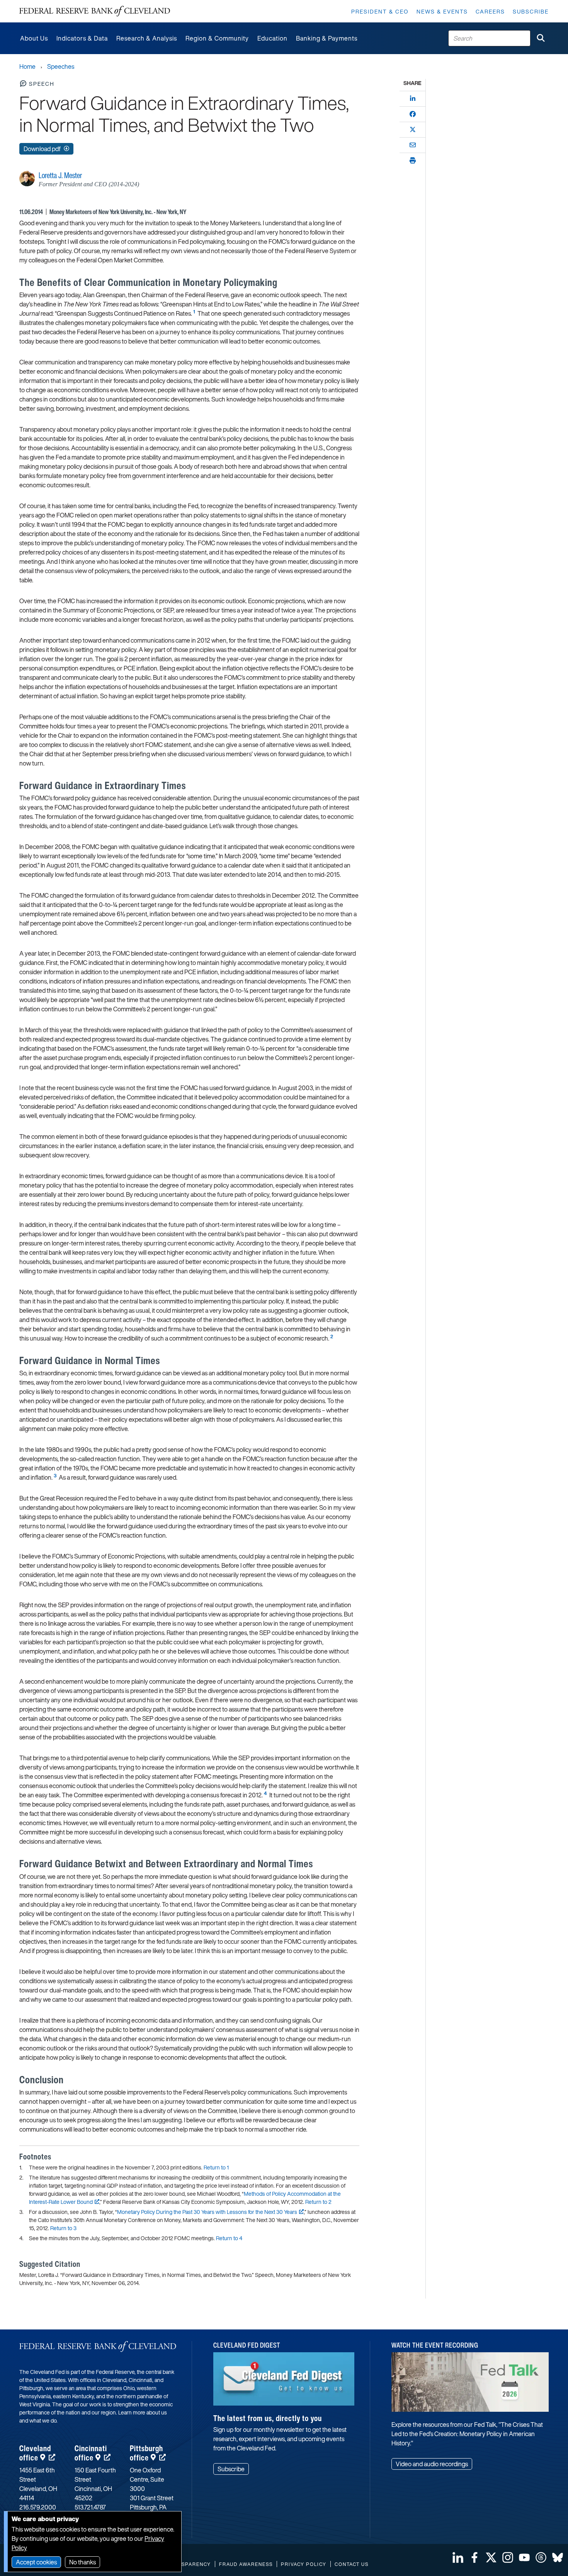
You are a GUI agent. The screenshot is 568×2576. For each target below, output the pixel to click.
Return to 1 (216, 2167)
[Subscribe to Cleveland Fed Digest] (284, 2382)
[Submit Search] (541, 38)
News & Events (442, 11)
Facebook (474, 2557)
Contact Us (352, 2564)
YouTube (524, 2557)
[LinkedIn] (413, 99)
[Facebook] (413, 114)
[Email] (413, 145)
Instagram (508, 2557)
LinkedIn (458, 2557)
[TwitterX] (413, 129)
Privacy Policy (304, 2564)
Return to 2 (318, 2202)
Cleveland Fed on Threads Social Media (541, 2557)
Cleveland (35, 2453)
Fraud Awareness (246, 2564)
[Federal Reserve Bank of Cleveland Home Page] (95, 11)
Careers (490, 11)
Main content (37, 4)
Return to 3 (63, 2228)
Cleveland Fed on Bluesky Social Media (558, 2557)
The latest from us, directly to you (268, 2418)
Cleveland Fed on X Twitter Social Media (491, 2557)
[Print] (413, 160)
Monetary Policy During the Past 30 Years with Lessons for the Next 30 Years (207, 2212)
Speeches (61, 66)
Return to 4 (229, 2238)
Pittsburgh (146, 2453)
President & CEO (380, 11)
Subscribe (531, 11)
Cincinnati (91, 2453)
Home (27, 66)
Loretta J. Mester (60, 175)
